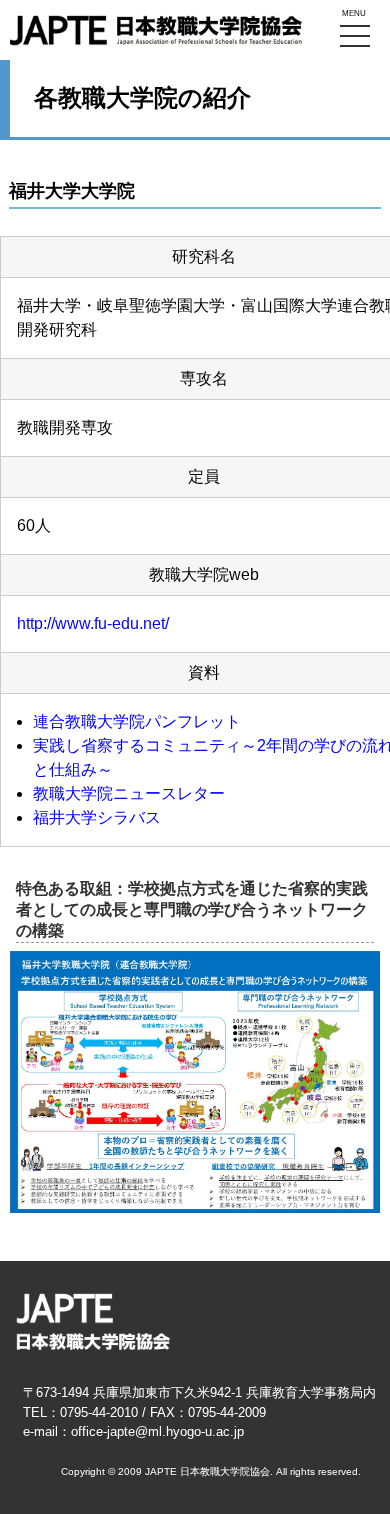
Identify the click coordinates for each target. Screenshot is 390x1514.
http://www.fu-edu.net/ (93, 623)
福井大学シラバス (97, 817)
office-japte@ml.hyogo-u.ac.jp (157, 1431)
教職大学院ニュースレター (129, 793)
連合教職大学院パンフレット (137, 721)
